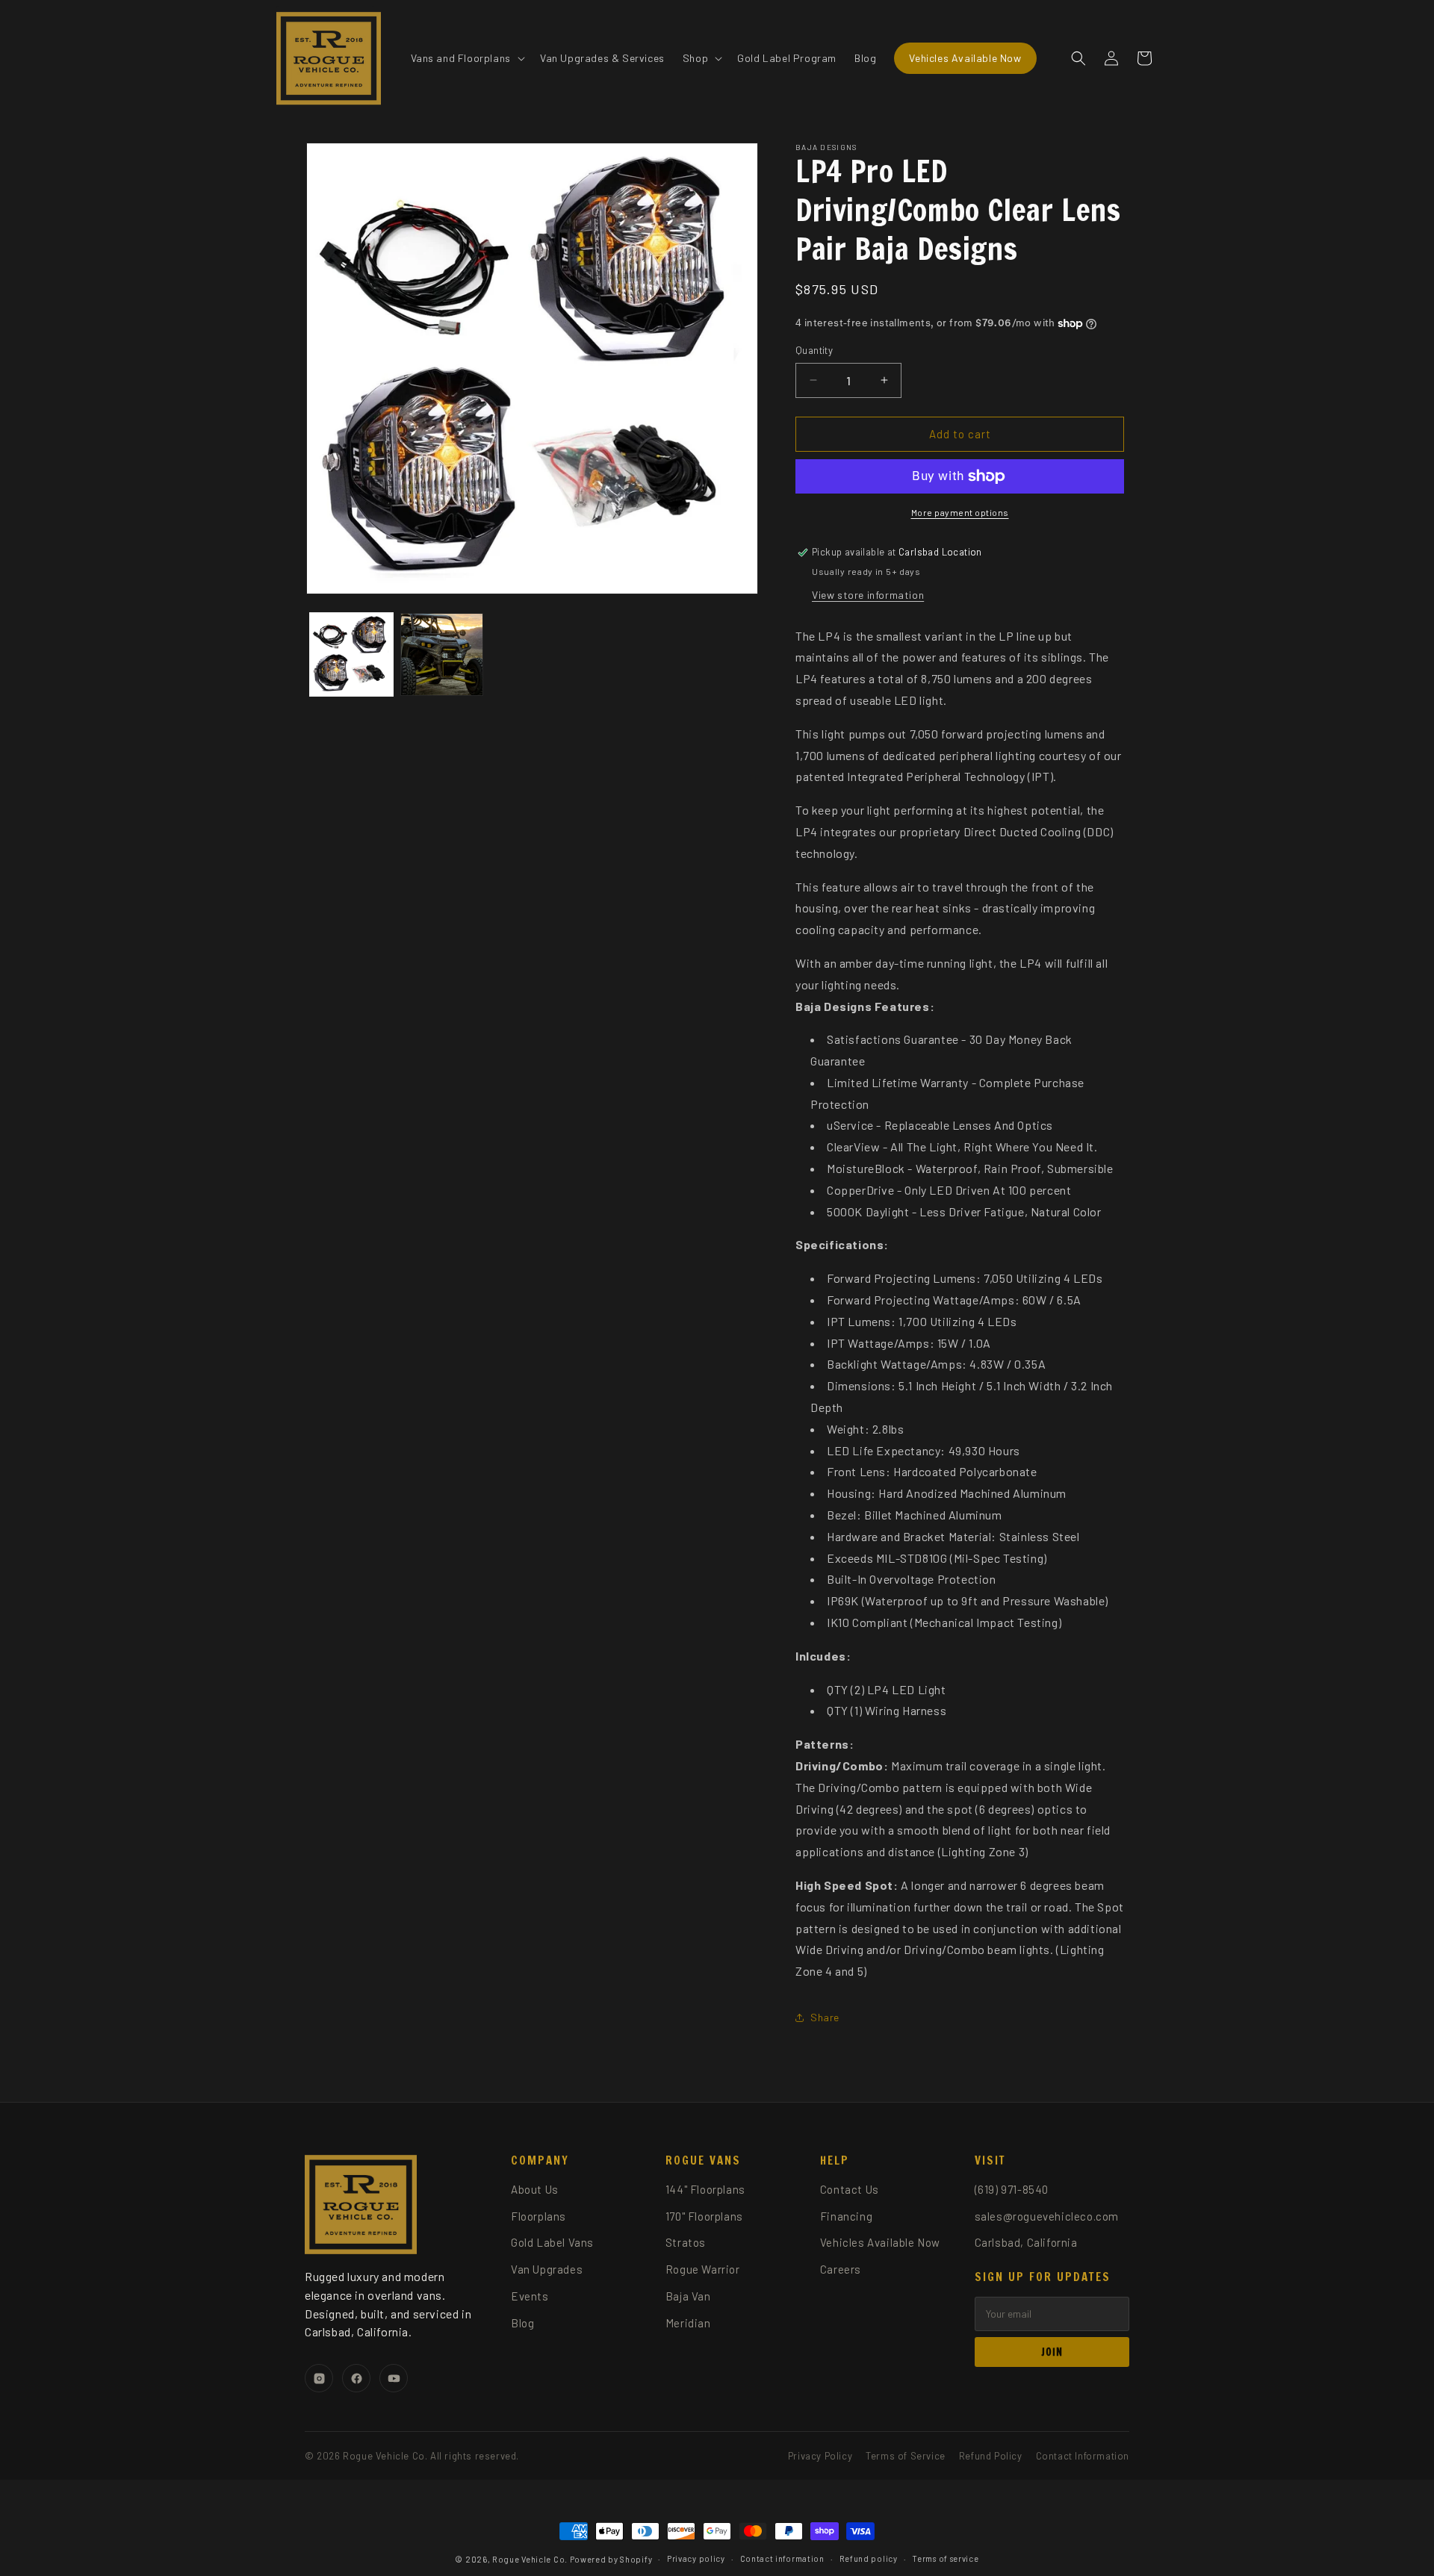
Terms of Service (906, 2456)
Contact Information (1083, 2456)
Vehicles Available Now (880, 2242)
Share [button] (825, 2017)
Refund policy (869, 2558)
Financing (846, 2216)
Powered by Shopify (611, 2559)
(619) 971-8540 (1012, 2189)
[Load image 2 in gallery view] (442, 654)
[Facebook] (356, 2378)
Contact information (782, 2558)
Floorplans (538, 2216)
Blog (522, 2323)
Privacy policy (696, 2558)
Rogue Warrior (703, 2269)
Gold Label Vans (552, 2242)
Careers (841, 2269)
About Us (535, 2189)
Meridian (688, 2323)
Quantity (814, 350)
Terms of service (945, 2558)
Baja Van (688, 2296)
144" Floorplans (705, 2189)
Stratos (686, 2242)
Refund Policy (991, 2456)
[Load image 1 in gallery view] (351, 654)
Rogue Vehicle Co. (530, 2559)
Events (530, 2296)
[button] (466, 57)
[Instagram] (319, 2378)
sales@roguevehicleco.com (1047, 2216)
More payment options (960, 512)
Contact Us (850, 2189)
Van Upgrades (547, 2269)
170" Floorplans (704, 2216)
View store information (868, 595)
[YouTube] (394, 2378)
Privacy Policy (820, 2456)
